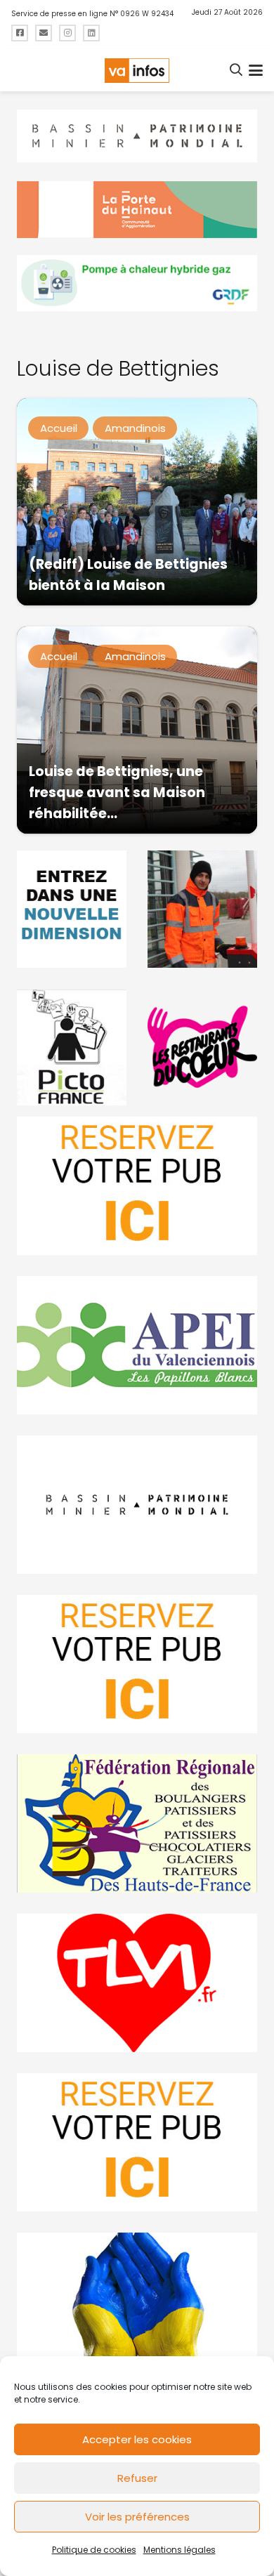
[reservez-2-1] (137, 1186)
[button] (237, 70)
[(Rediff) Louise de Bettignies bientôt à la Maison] (137, 502)
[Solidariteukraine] (137, 2302)
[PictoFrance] (72, 1047)
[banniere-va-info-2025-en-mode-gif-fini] (137, 283)
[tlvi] (137, 1983)
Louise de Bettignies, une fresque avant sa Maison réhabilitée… (117, 793)
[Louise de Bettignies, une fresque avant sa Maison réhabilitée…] (137, 730)
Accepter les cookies (137, 2439)
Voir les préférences (137, 2517)
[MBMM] (137, 136)
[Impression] (137, 1345)
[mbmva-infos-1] (137, 1505)
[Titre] (20, 33)
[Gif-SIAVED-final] (202, 909)
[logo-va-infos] (137, 71)
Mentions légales (180, 2550)
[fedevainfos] (137, 1823)
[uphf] (72, 909)
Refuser (137, 2478)
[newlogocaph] (137, 209)
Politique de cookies (94, 2550)
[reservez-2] (137, 1664)
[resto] (202, 1047)
